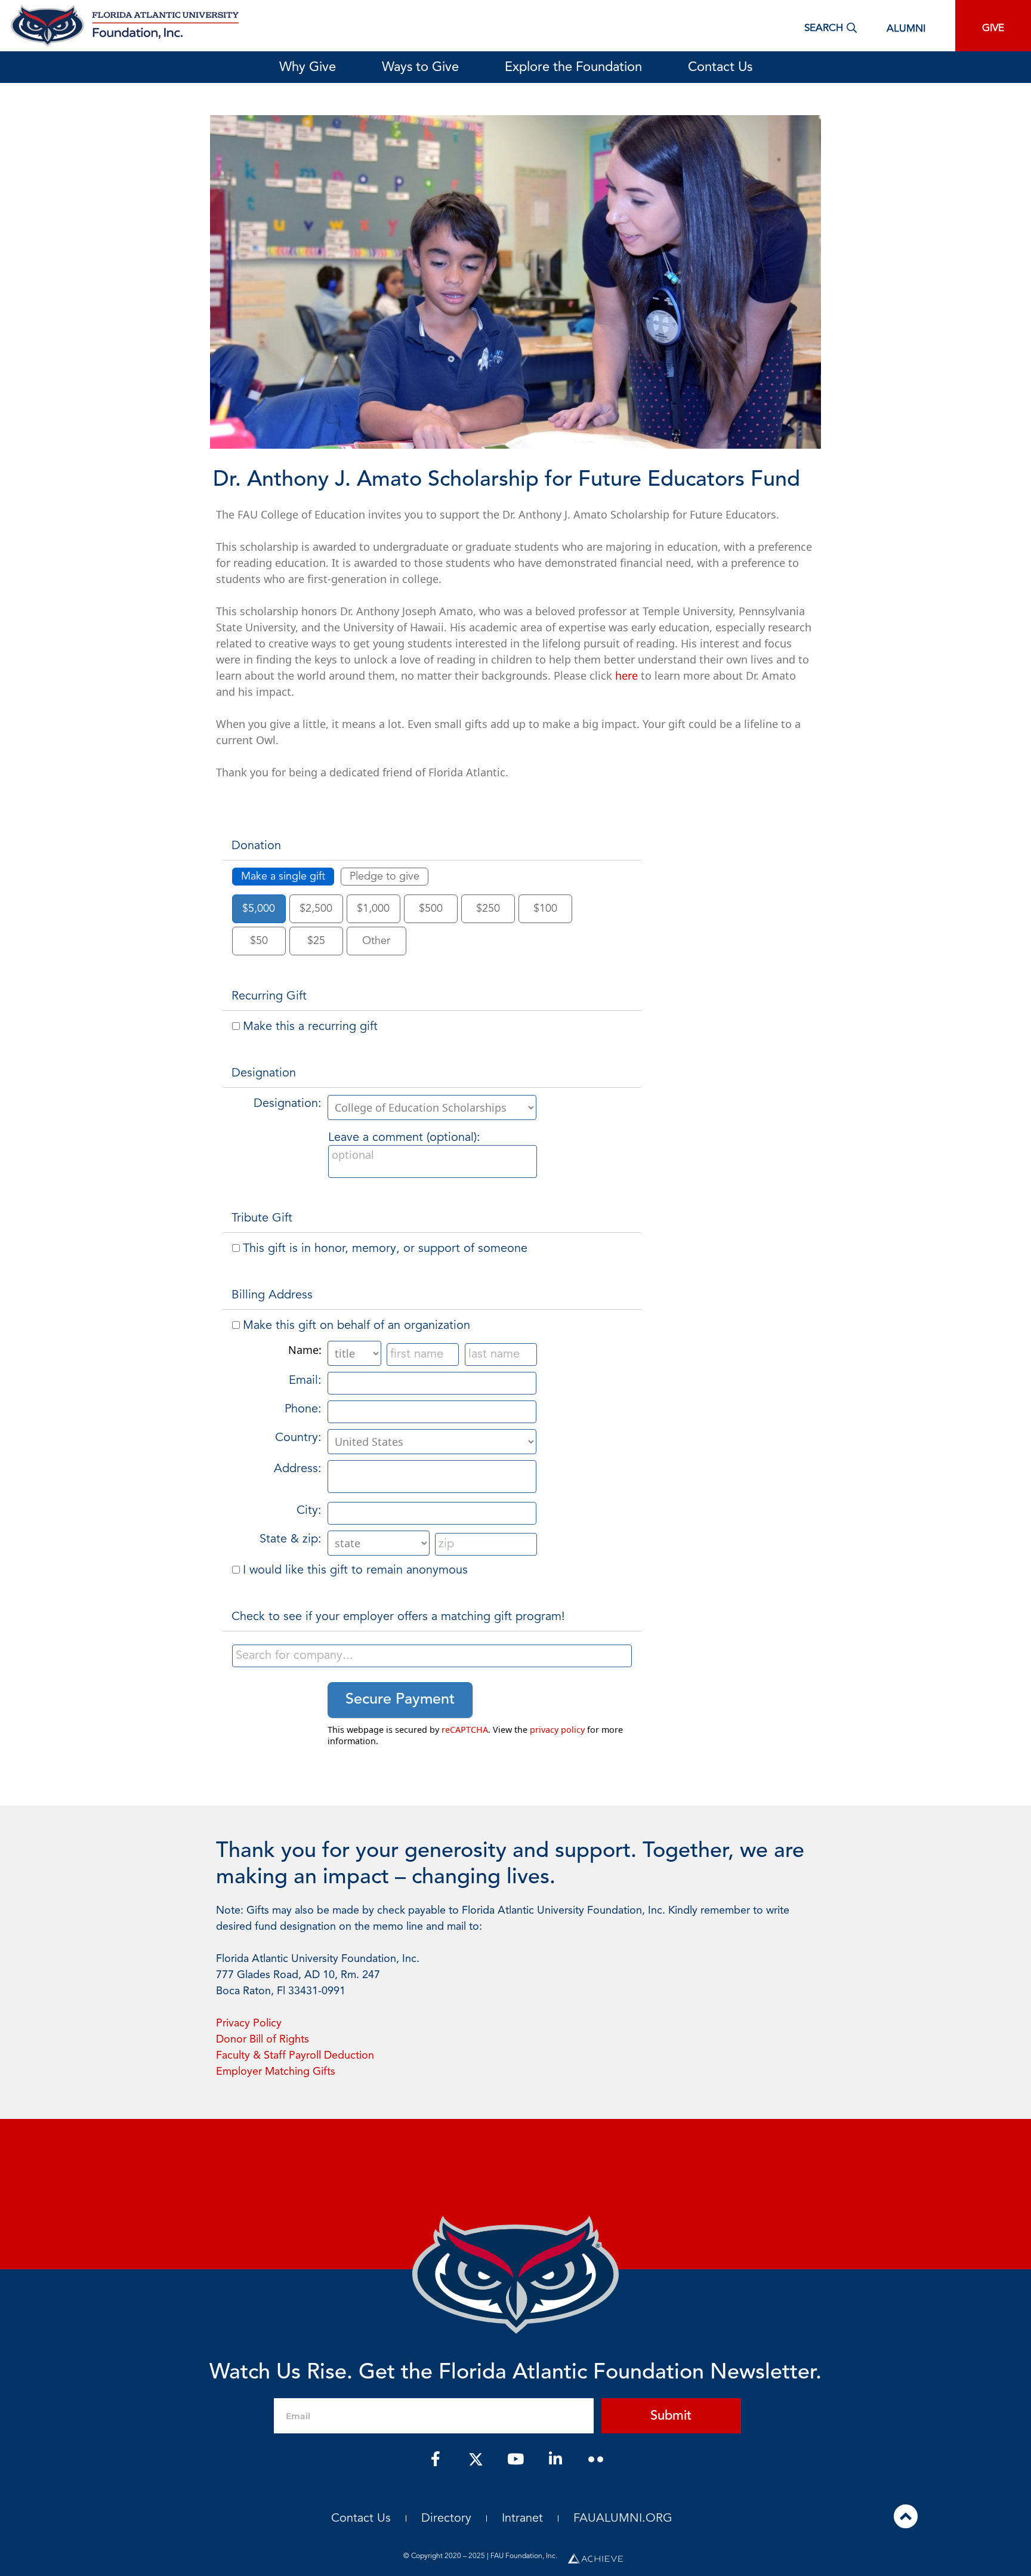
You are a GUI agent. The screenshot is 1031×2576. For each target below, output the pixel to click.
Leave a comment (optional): (404, 1138)
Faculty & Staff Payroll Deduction (295, 2056)
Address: (298, 1469)
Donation (256, 846)
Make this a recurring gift (310, 1027)
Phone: (303, 1409)
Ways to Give (420, 67)
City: (309, 1511)
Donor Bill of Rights (263, 2040)
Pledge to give (385, 877)
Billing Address (272, 1295)
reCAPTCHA (465, 1730)
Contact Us (720, 67)
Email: (305, 1381)
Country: (298, 1438)
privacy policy (557, 1730)
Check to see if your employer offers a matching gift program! (398, 1617)
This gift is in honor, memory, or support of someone (385, 1249)
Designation (264, 1073)
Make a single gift (283, 877)
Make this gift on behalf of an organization (356, 1326)
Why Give (308, 67)
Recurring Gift (269, 997)
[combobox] (432, 1656)
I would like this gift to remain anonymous (355, 1571)
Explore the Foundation (573, 67)
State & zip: (291, 1540)
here (626, 675)
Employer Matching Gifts (276, 2072)
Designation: (288, 1104)
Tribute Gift (262, 1218)
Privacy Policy (249, 2023)
